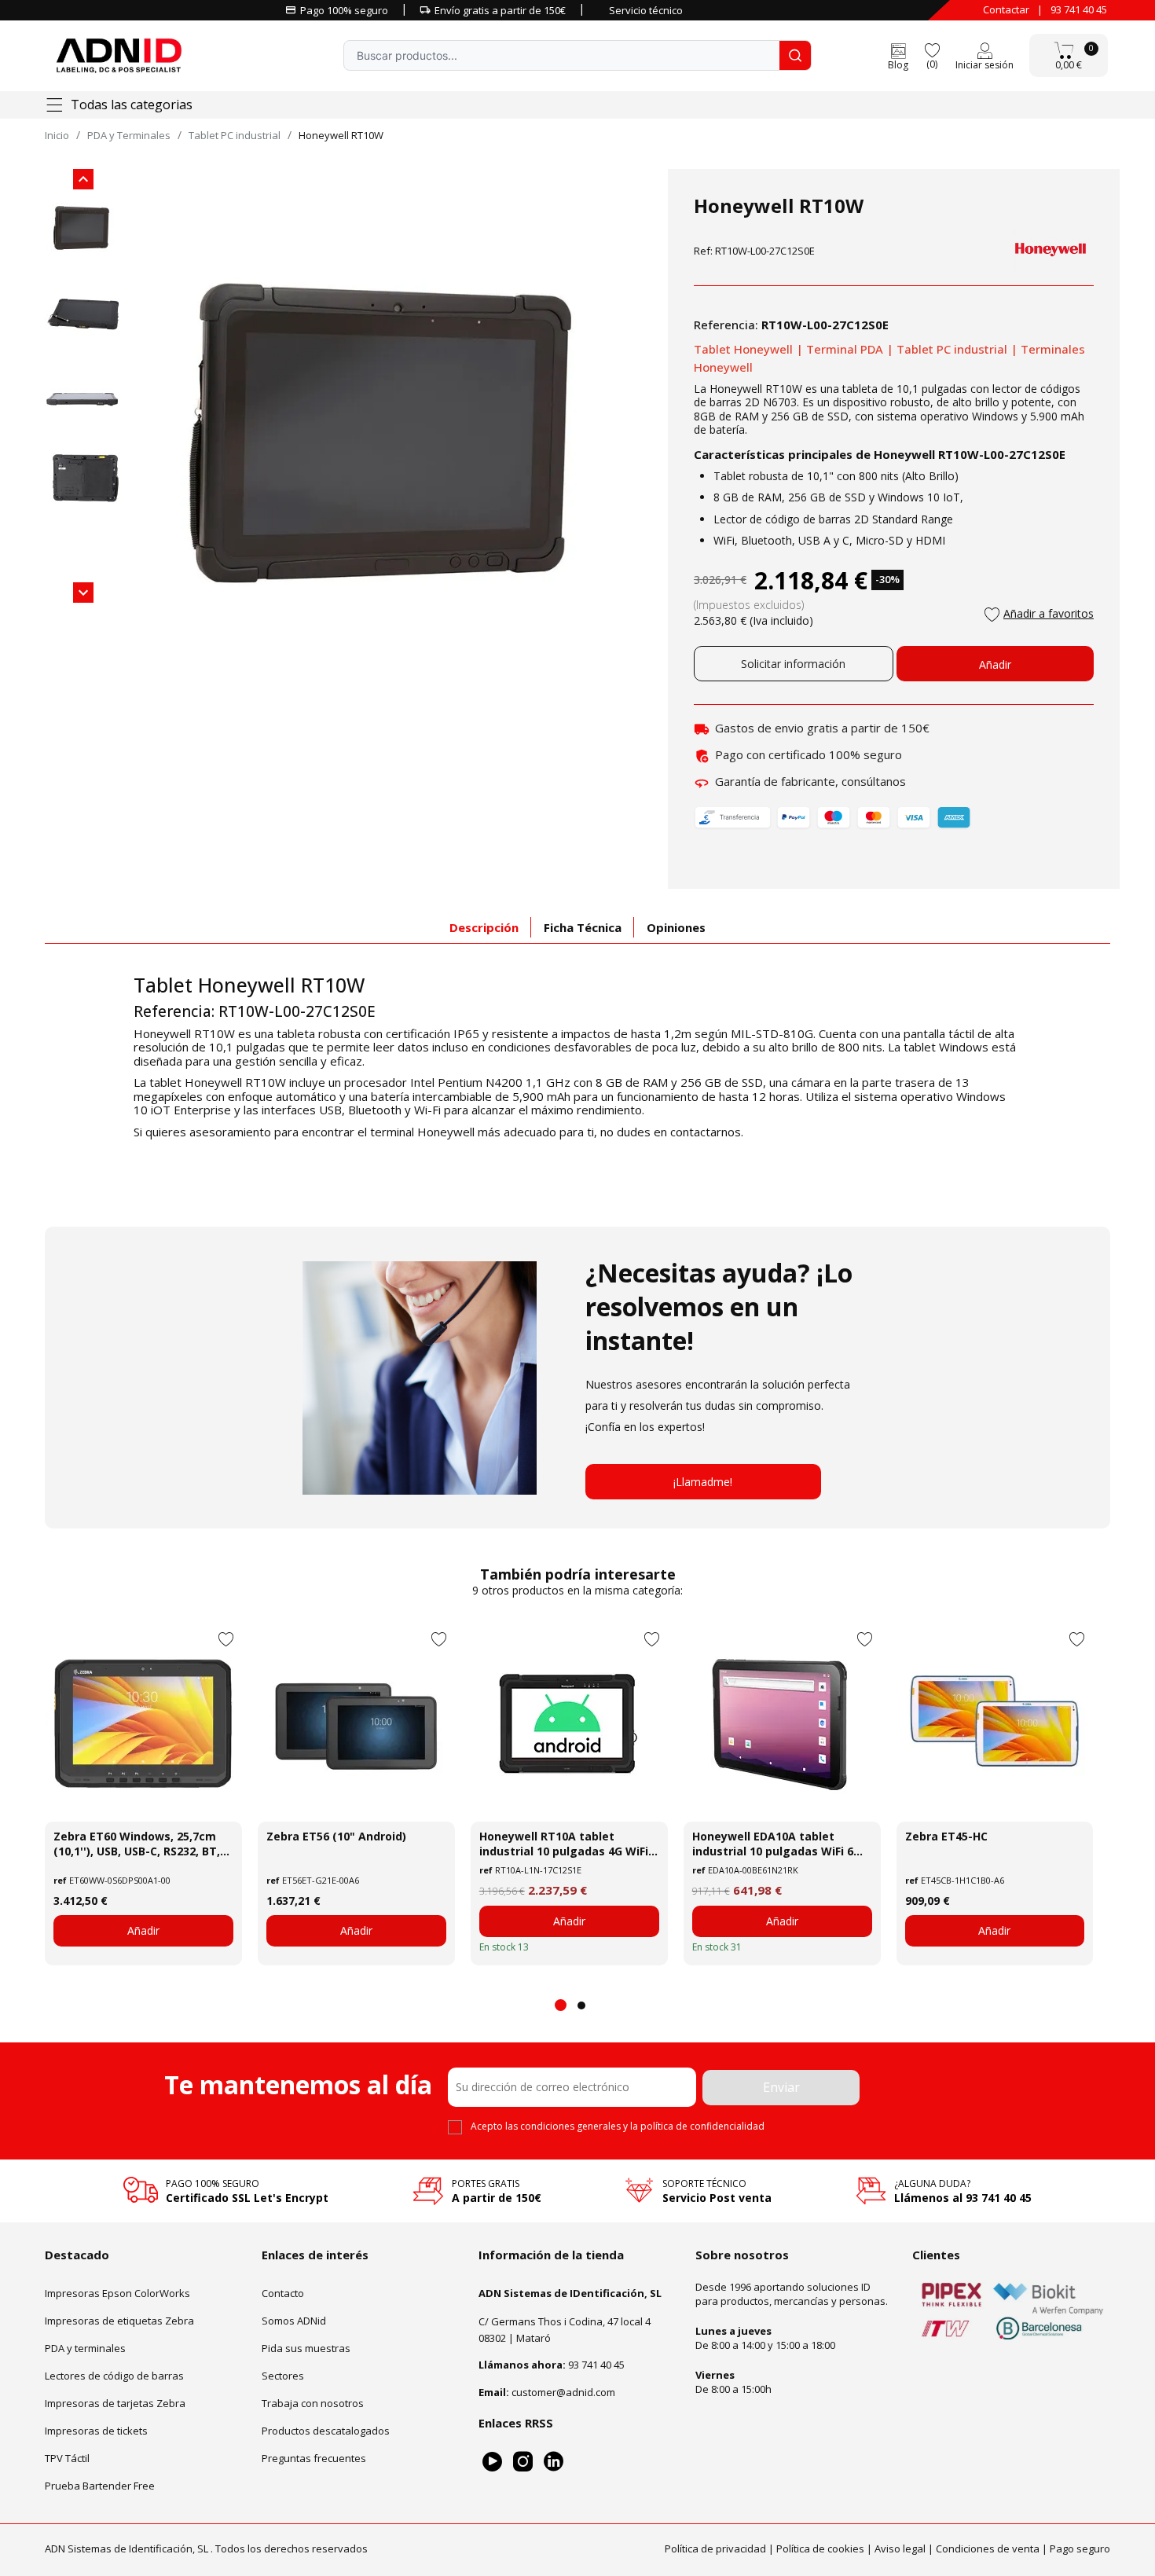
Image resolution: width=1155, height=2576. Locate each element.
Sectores (283, 2376)
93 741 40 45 (1079, 9)
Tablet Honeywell (743, 349)
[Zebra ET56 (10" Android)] (356, 1723)
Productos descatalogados (326, 2431)
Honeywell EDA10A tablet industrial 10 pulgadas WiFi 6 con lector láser (773, 1844)
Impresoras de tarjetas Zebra (115, 2403)
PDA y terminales (85, 2348)
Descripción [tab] (484, 927)
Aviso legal (900, 2548)
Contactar (1006, 9)
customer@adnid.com (563, 2392)
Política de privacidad (715, 2548)
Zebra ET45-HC (946, 1836)
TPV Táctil (67, 2458)
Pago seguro (1080, 2548)
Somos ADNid (294, 2321)
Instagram (523, 2462)
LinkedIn (554, 2462)
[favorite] (932, 49)
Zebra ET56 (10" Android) (336, 1836)
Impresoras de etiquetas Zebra (119, 2321)
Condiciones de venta (988, 2548)
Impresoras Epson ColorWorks (117, 2293)
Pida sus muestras (306, 2348)
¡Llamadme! (703, 1482)
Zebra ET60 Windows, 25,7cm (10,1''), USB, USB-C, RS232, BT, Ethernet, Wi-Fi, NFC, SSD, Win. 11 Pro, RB (138, 1844)
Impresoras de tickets (96, 2431)
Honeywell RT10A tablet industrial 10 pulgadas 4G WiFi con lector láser (564, 1844)
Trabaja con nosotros (313, 2403)
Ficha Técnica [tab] (583, 927)
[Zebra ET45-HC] (995, 1723)
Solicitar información (793, 664)
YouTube (492, 2462)
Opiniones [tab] (676, 927)
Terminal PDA (845, 349)
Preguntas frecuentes (314, 2458)
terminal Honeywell (422, 1132)
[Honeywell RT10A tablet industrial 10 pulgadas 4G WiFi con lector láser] (569, 1723)
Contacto (283, 2293)
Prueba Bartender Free (100, 2486)
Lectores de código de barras (114, 2376)
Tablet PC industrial (952, 349)
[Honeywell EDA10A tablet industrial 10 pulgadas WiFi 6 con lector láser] (782, 1723)
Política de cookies (820, 2548)
